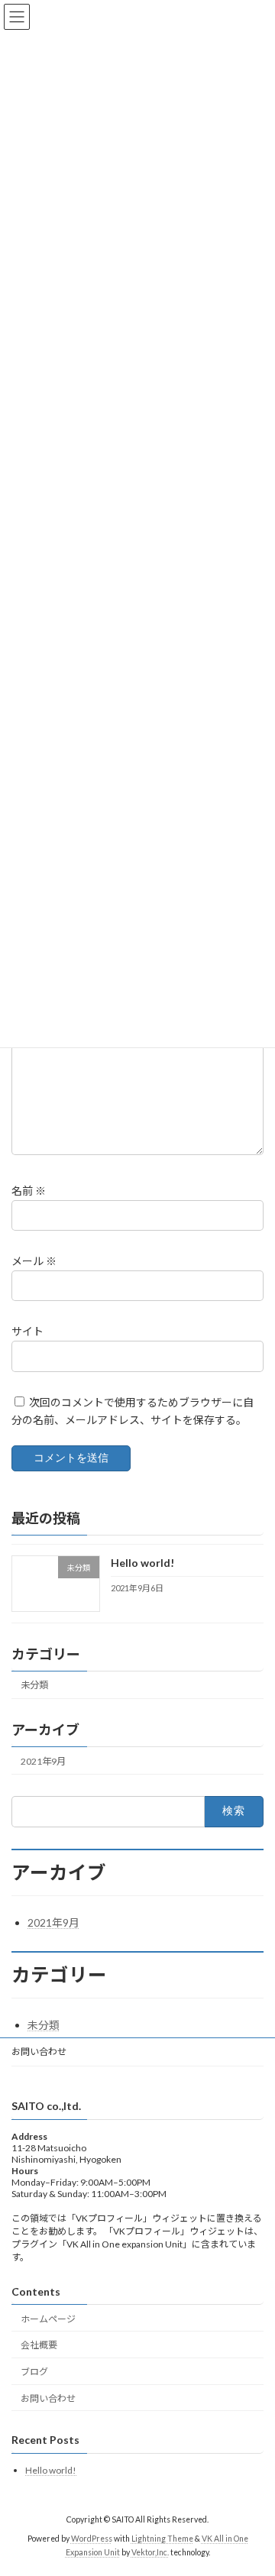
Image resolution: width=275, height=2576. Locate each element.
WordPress (92, 2539)
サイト (27, 1331)
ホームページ (48, 2319)
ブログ (34, 2372)
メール (34, 1261)
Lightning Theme (162, 2539)
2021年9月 (43, 1761)
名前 (29, 1191)
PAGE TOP (253, 2483)
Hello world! (142, 1563)
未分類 (34, 1686)
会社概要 (39, 2346)
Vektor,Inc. (150, 2552)
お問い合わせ (39, 2052)
